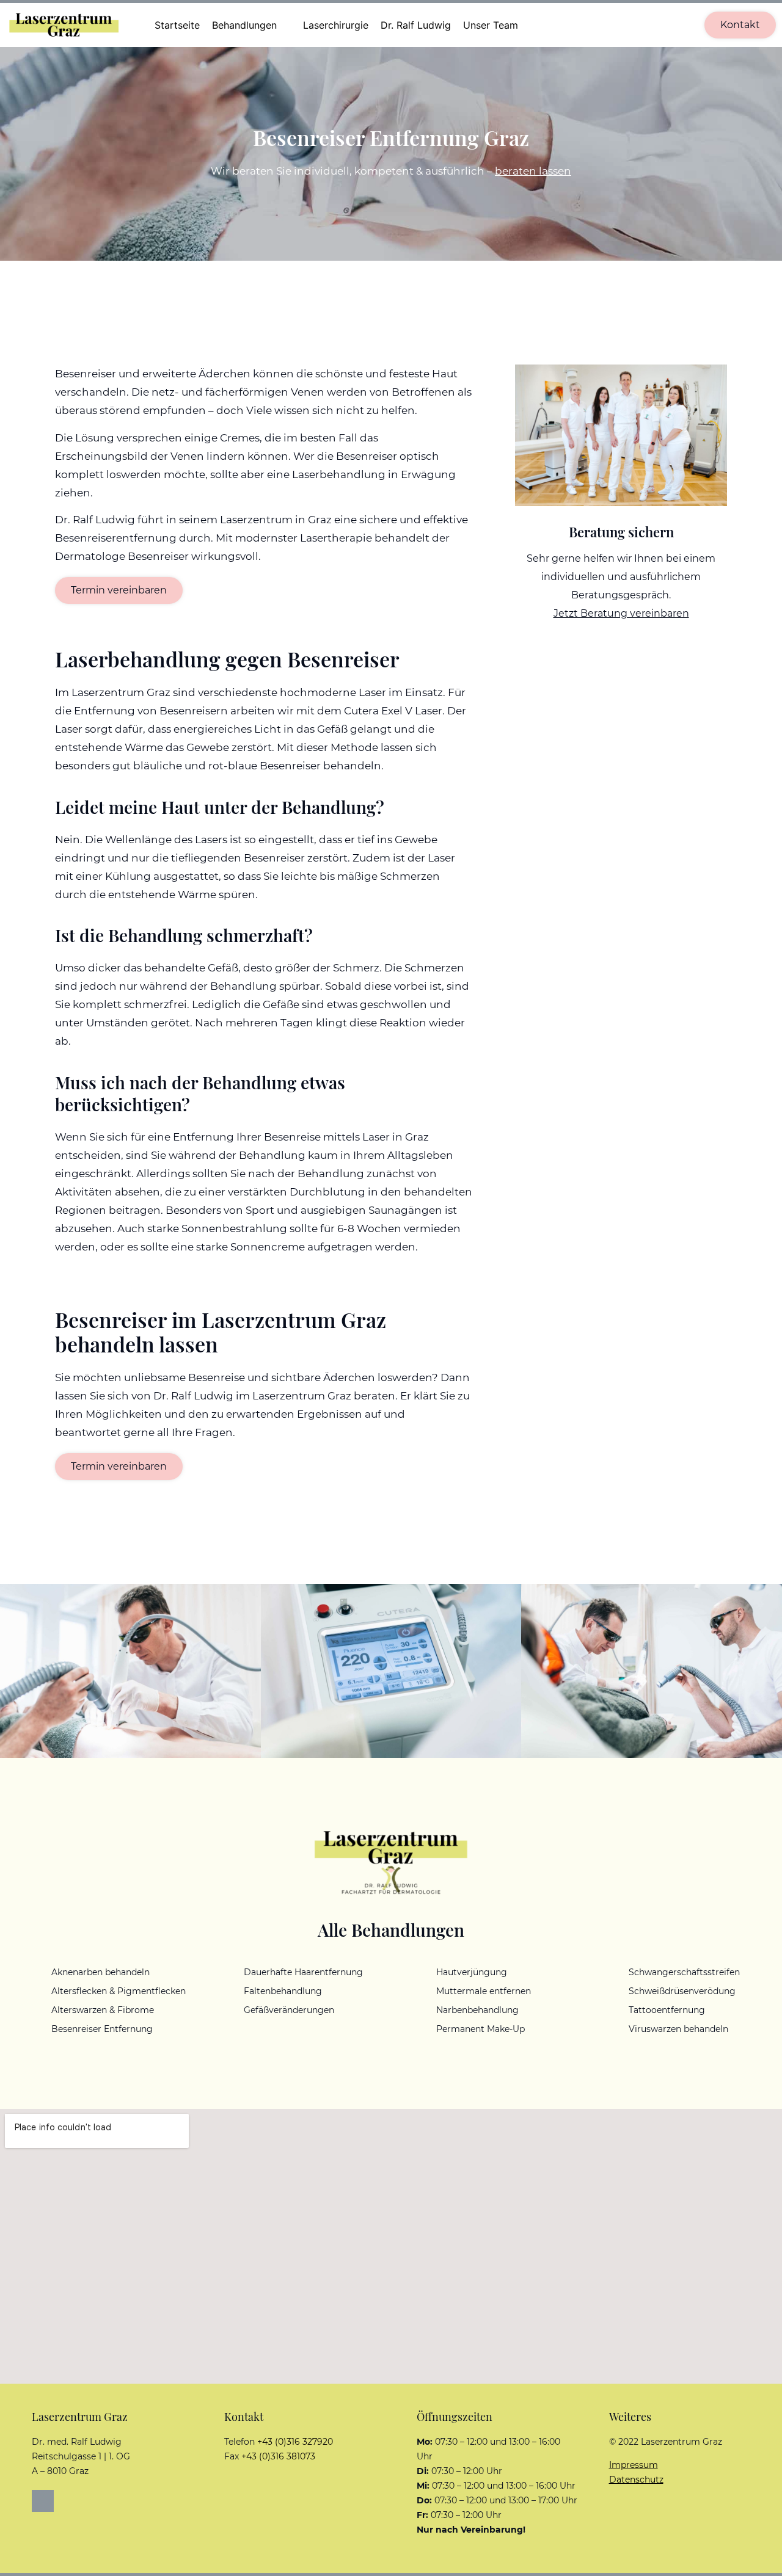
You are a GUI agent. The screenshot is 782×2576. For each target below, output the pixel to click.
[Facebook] (43, 2501)
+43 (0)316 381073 (278, 2456)
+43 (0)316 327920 (295, 2442)
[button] (251, 25)
